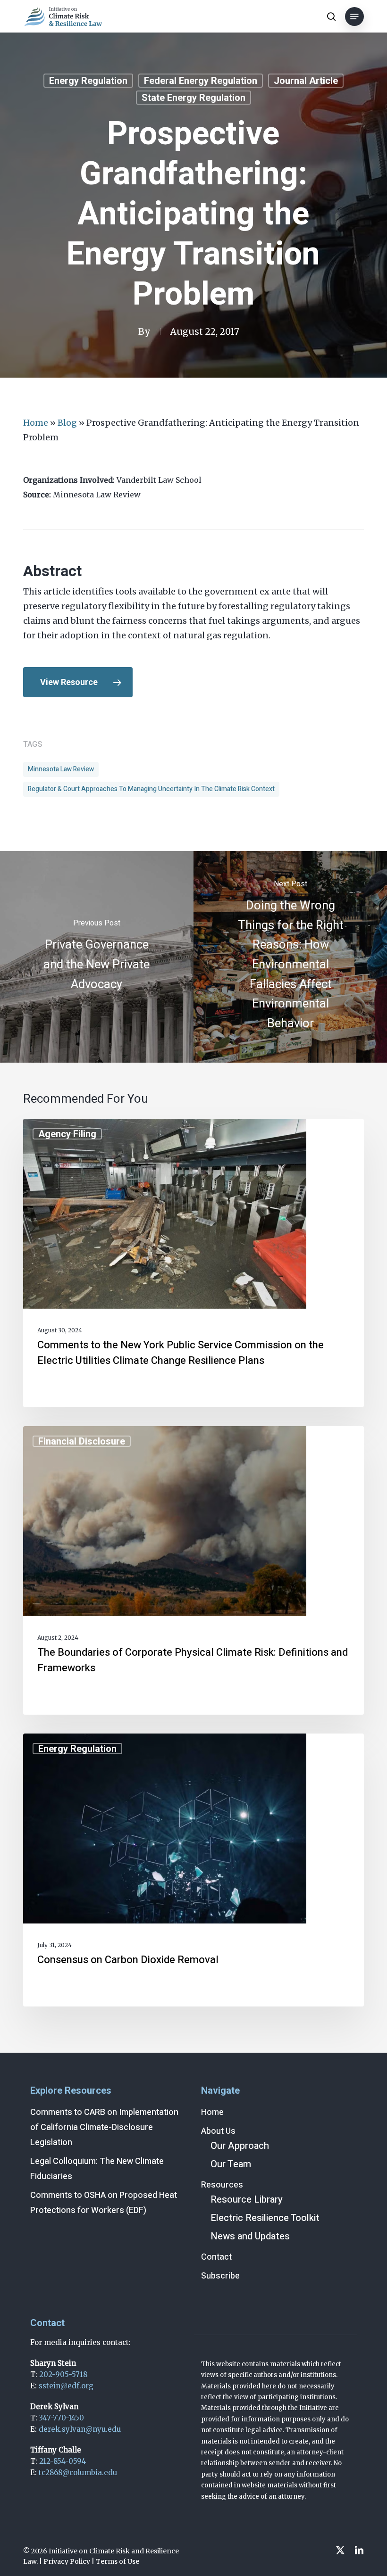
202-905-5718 (63, 2374)
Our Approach (240, 2146)
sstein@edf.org (66, 2386)
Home (36, 423)
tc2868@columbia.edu (78, 2473)
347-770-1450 (62, 2418)
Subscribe (220, 2276)
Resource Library (247, 2200)
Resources (222, 2185)
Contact (216, 2257)
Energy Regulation (88, 81)
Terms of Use (118, 2561)
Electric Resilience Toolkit (265, 2218)
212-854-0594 (63, 2461)
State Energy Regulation (193, 98)
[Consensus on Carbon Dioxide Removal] (193, 1870)
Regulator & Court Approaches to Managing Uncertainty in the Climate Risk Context (151, 789)
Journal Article (306, 81)
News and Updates (250, 2236)
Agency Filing (67, 1134)
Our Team (231, 2164)
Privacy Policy (67, 2561)
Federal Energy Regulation (201, 81)
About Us (218, 2131)
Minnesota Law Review (61, 769)
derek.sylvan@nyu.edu (80, 2429)
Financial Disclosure (82, 1441)
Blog (67, 423)
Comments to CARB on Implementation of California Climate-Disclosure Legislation (104, 2127)
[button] (354, 17)
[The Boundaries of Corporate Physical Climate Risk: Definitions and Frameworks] (193, 1570)
